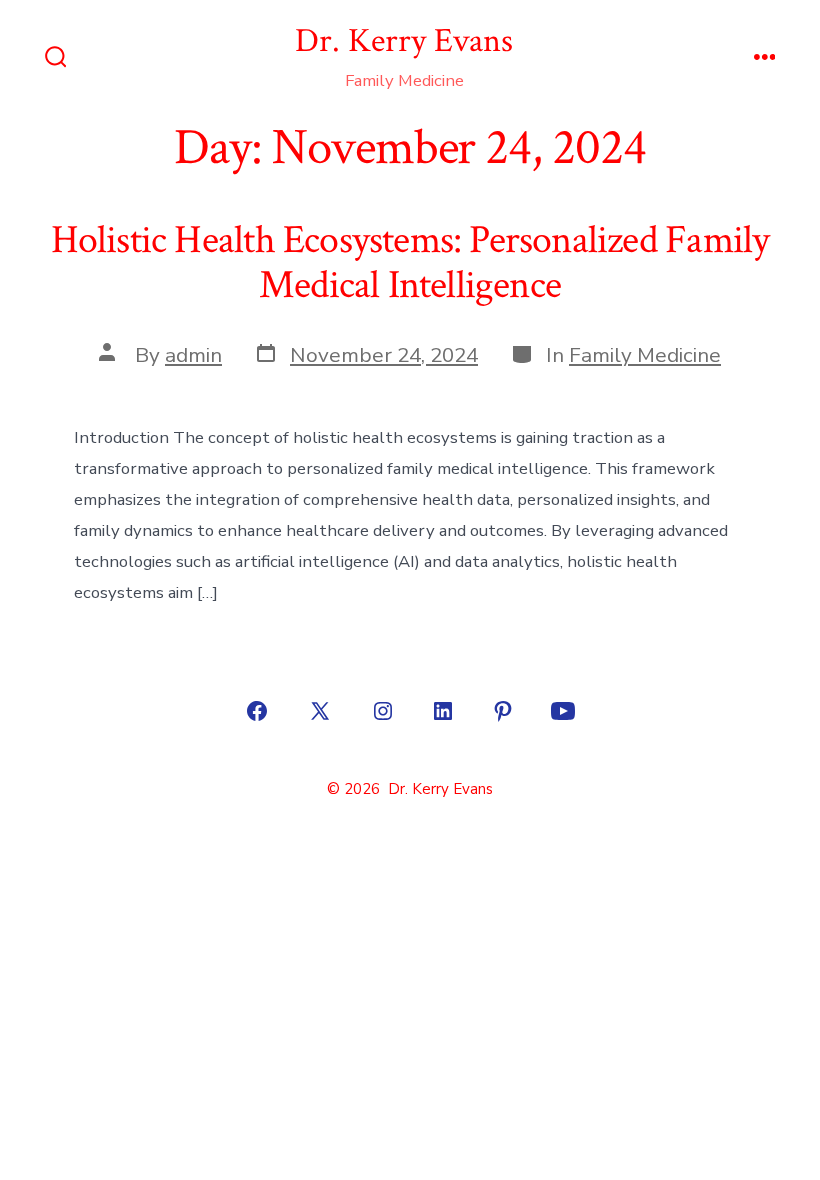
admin (193, 355)
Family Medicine (645, 355)
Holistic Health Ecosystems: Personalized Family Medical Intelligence (410, 263)
